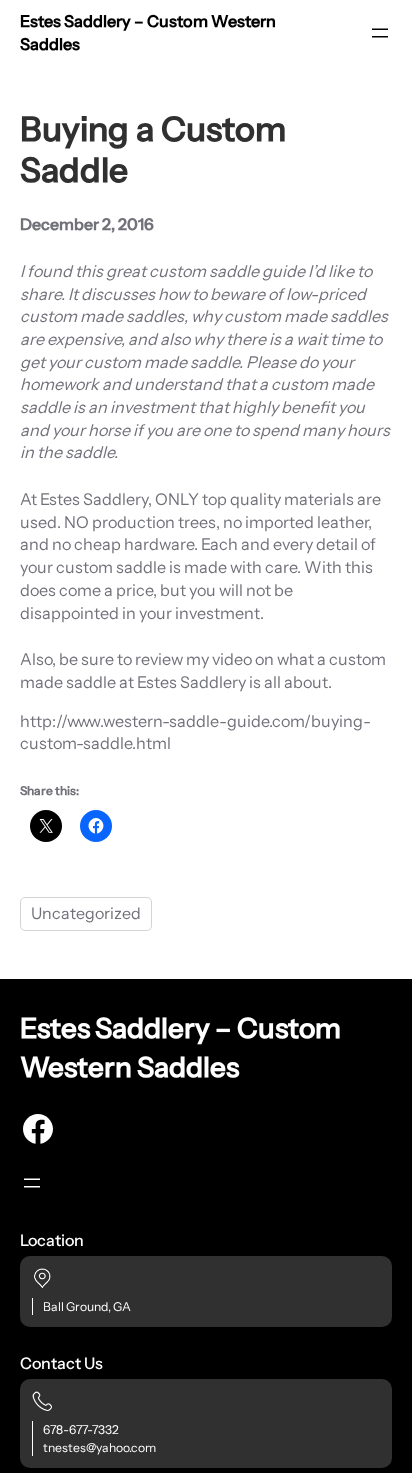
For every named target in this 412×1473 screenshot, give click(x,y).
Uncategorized (86, 913)
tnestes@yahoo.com (99, 1447)
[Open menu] (380, 33)
